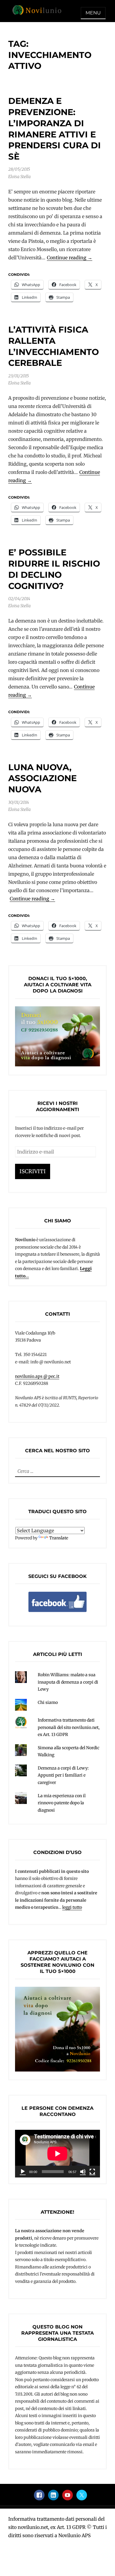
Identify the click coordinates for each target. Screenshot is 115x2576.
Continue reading (70, 258)
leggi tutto (72, 1907)
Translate (59, 1538)
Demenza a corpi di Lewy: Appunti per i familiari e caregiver (63, 1775)
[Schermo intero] (92, 2172)
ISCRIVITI (33, 1171)
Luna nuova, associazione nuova (42, 778)
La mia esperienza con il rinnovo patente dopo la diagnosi (62, 1803)
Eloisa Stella (19, 177)
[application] (57, 2154)
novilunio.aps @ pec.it (37, 1376)
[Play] (23, 2172)
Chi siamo (48, 1702)
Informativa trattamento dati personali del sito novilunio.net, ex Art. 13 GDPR (69, 1727)
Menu (93, 13)
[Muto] (83, 2172)
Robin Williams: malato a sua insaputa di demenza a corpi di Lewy (68, 1682)
